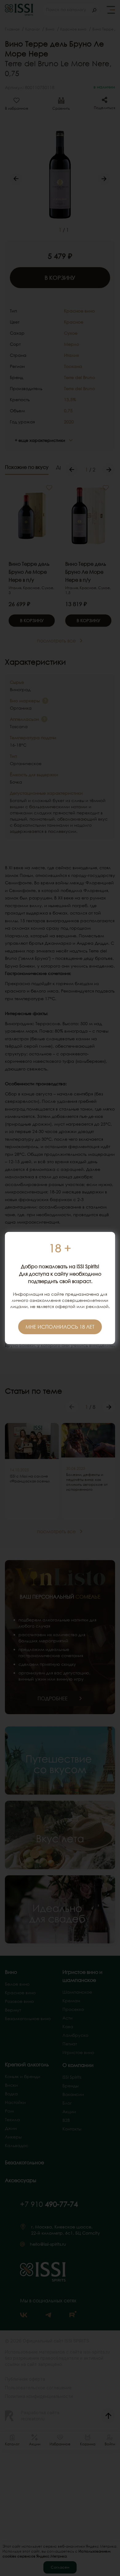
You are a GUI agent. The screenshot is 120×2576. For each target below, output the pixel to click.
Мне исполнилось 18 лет (60, 1327)
